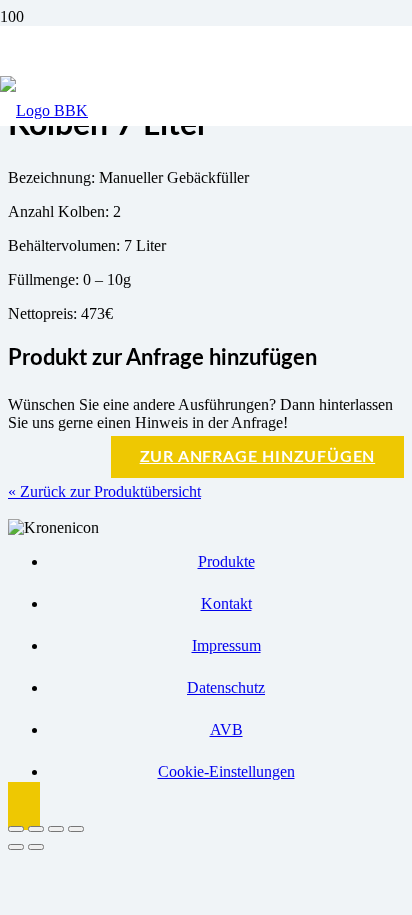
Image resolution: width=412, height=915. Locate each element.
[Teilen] (56, 829)
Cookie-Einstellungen (226, 771)
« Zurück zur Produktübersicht (104, 491)
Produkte (226, 561)
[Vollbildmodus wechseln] (36, 829)
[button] (24, 806)
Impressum (226, 645)
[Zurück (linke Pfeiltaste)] (16, 847)
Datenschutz (226, 687)
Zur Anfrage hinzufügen (258, 457)
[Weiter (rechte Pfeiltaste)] (36, 847)
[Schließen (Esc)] (76, 829)
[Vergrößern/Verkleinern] (16, 829)
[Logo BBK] (44, 110)
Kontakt (226, 603)
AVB (226, 729)
